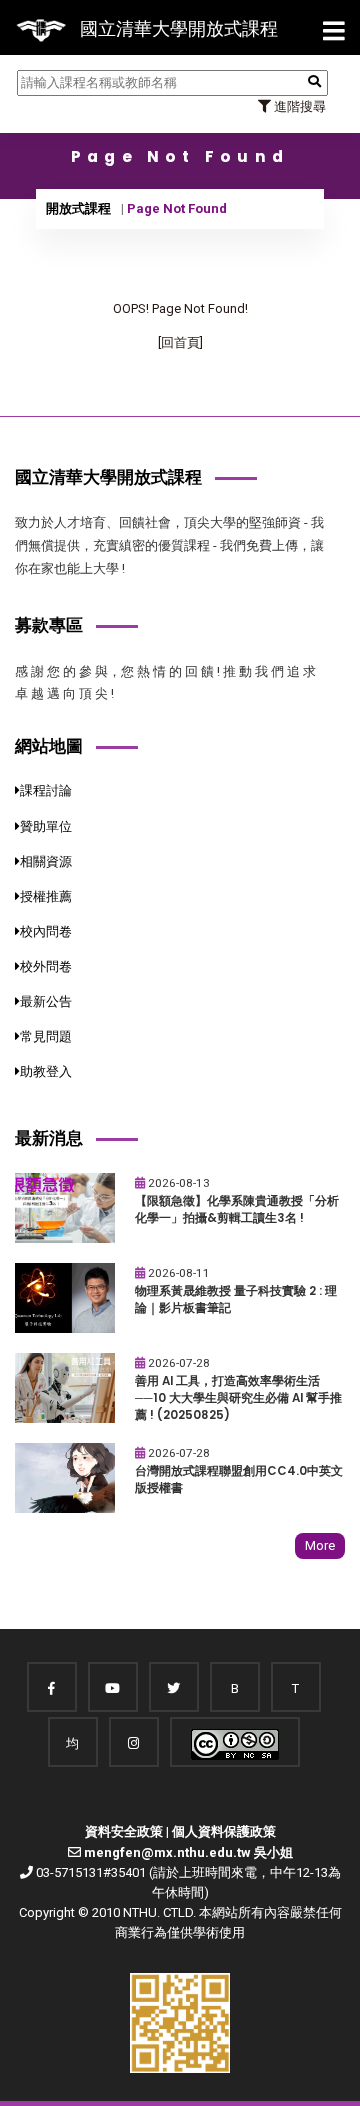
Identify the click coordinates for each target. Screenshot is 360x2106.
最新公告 (46, 1001)
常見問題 (46, 1036)
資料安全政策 (124, 1831)
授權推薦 (46, 896)
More (320, 1545)
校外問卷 (46, 966)
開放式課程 (78, 208)
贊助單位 (46, 826)
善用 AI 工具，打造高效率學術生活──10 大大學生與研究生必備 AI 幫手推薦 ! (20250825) (238, 1397)
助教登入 (46, 1071)
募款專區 (49, 625)
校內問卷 (46, 931)
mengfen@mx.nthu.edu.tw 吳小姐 (188, 1852)
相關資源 (46, 861)
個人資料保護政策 (224, 1831)
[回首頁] (180, 342)
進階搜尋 (298, 106)
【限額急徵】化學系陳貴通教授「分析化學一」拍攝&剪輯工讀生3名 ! (237, 1209)
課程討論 (46, 790)
